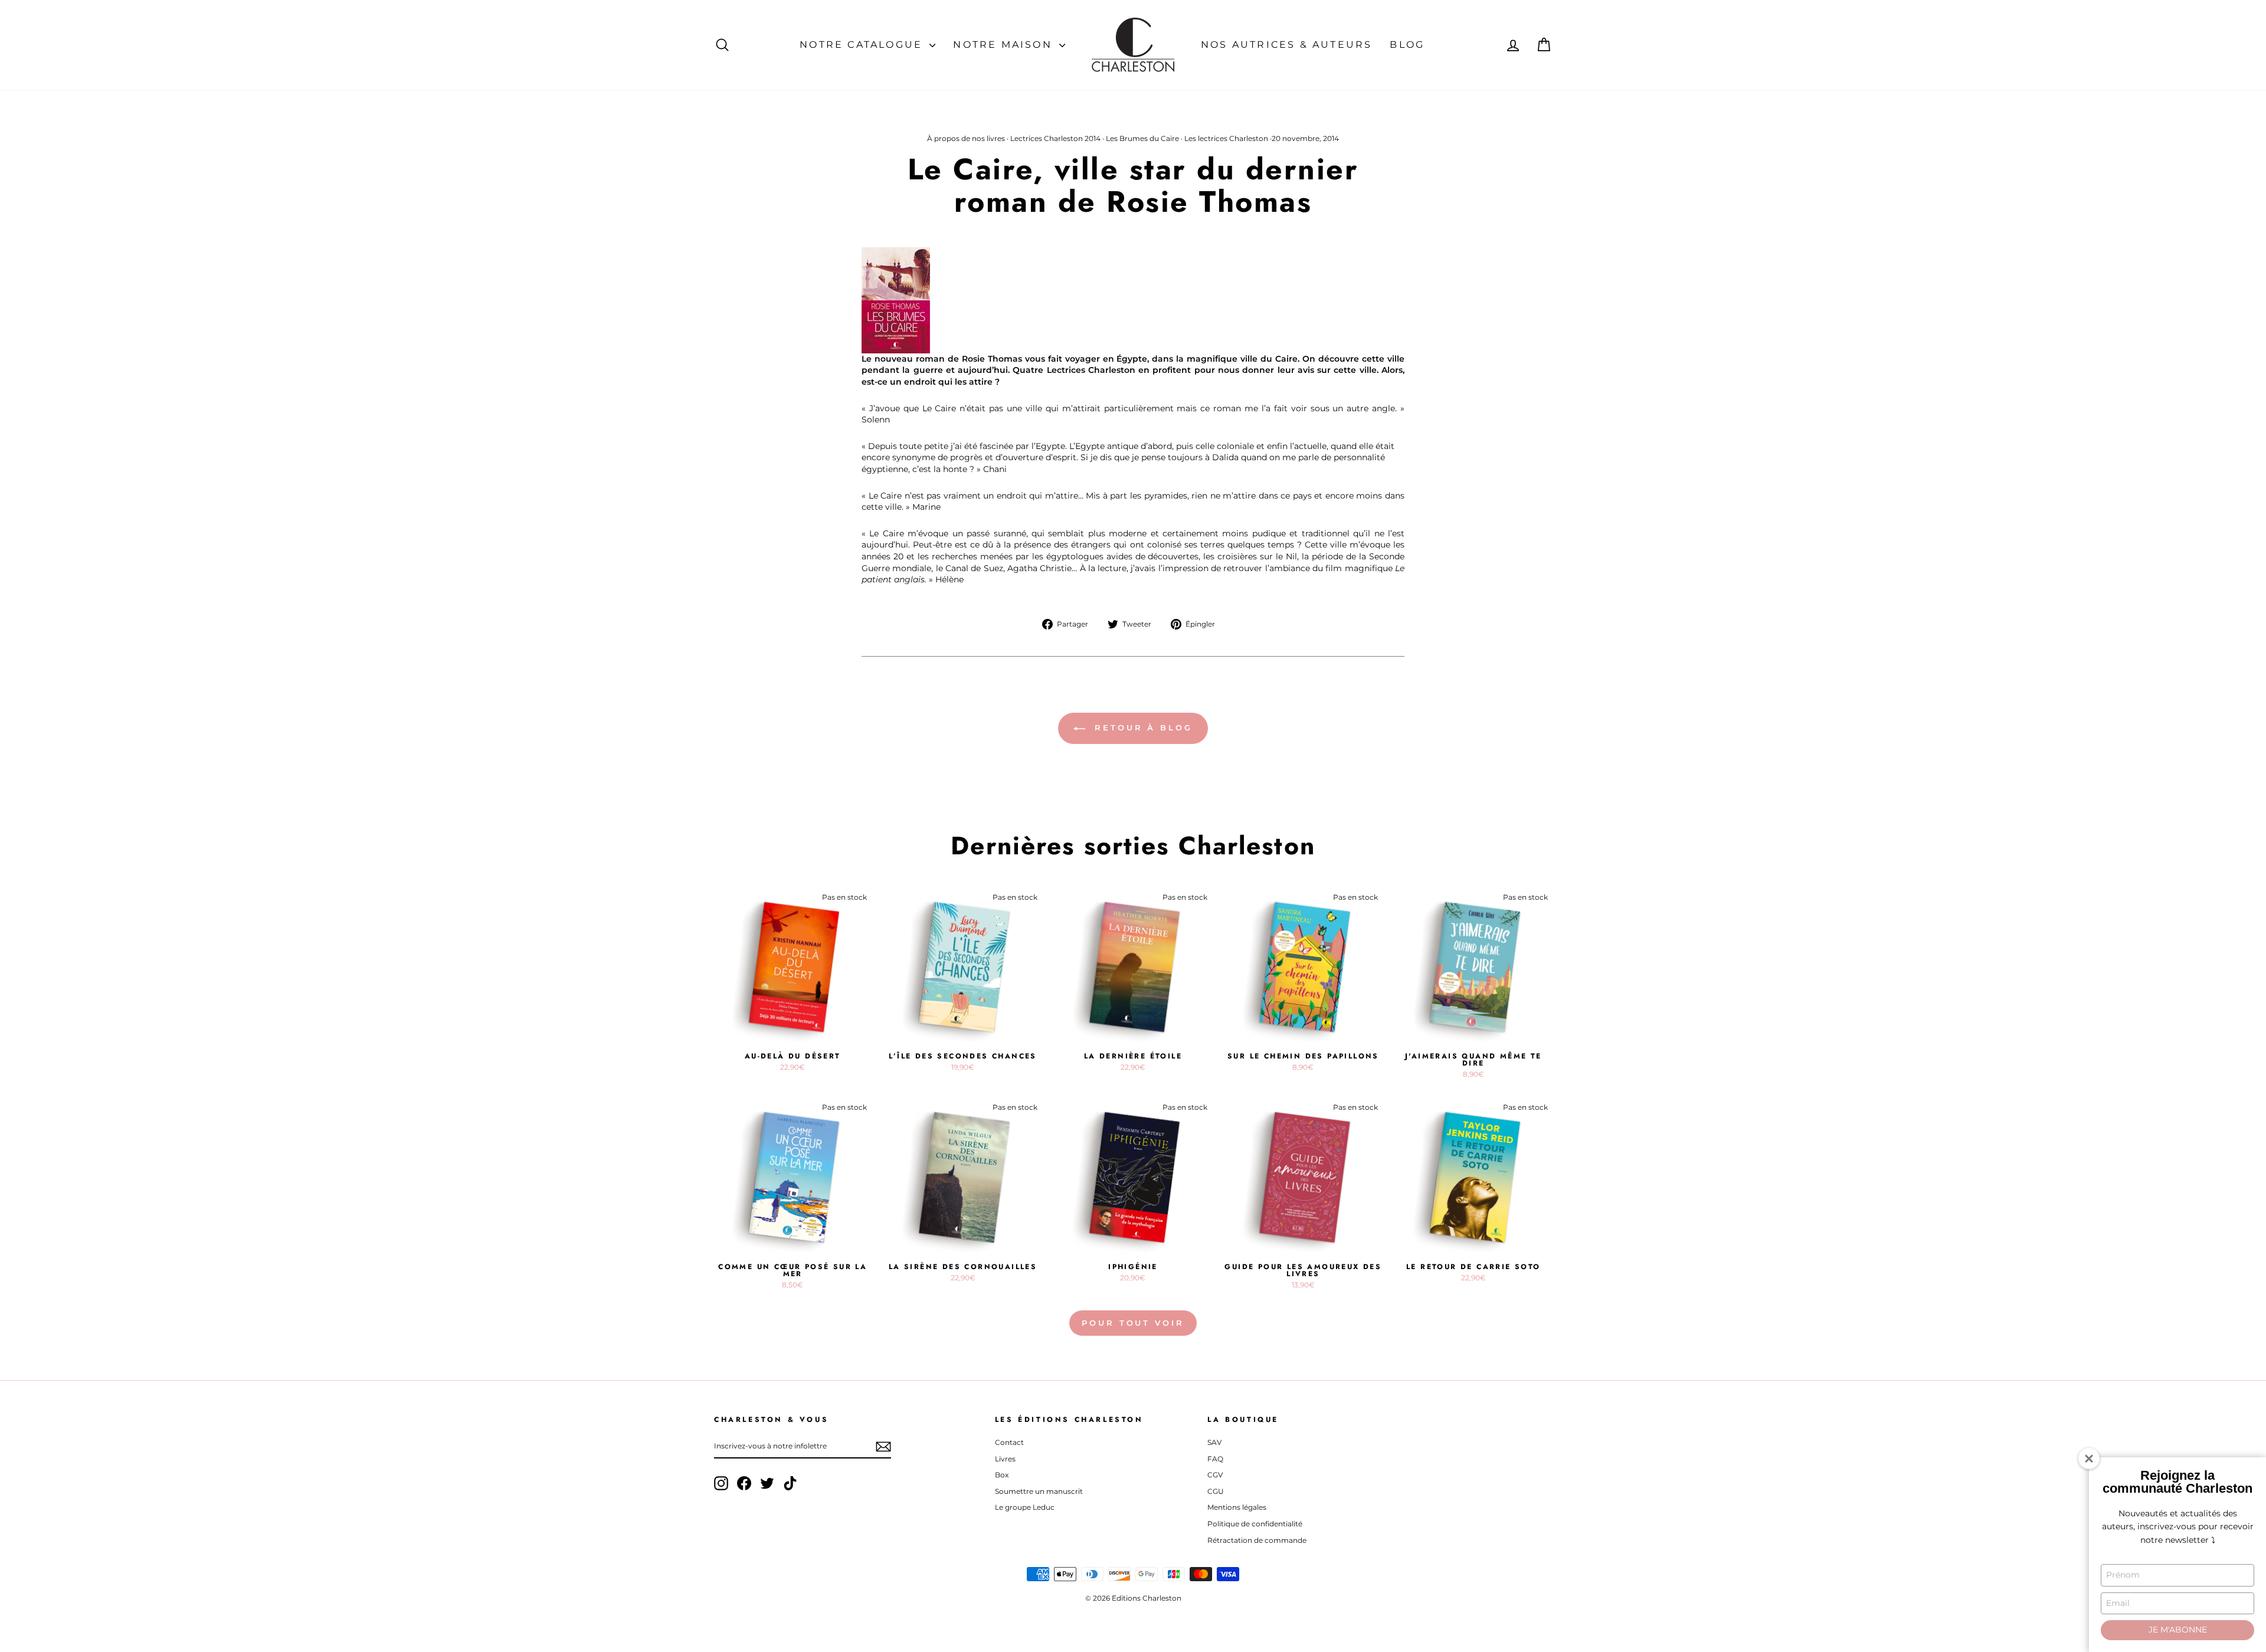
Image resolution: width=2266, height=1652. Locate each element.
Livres (1005, 1459)
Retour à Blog (1141, 727)
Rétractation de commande (1257, 1540)
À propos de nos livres (966, 138)
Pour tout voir (1133, 1323)
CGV (1215, 1475)
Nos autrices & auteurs (1286, 45)
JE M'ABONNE (2178, 1630)
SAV (1214, 1442)
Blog (1407, 45)
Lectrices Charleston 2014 (1055, 138)
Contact (1009, 1442)
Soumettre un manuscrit (1039, 1491)
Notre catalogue (863, 45)
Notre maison (1005, 45)
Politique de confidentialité (1255, 1524)
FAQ (1215, 1459)
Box (1002, 1475)
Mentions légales (1237, 1507)
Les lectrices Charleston (1226, 138)
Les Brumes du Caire (1142, 138)
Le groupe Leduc (1025, 1507)
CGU (1216, 1491)
